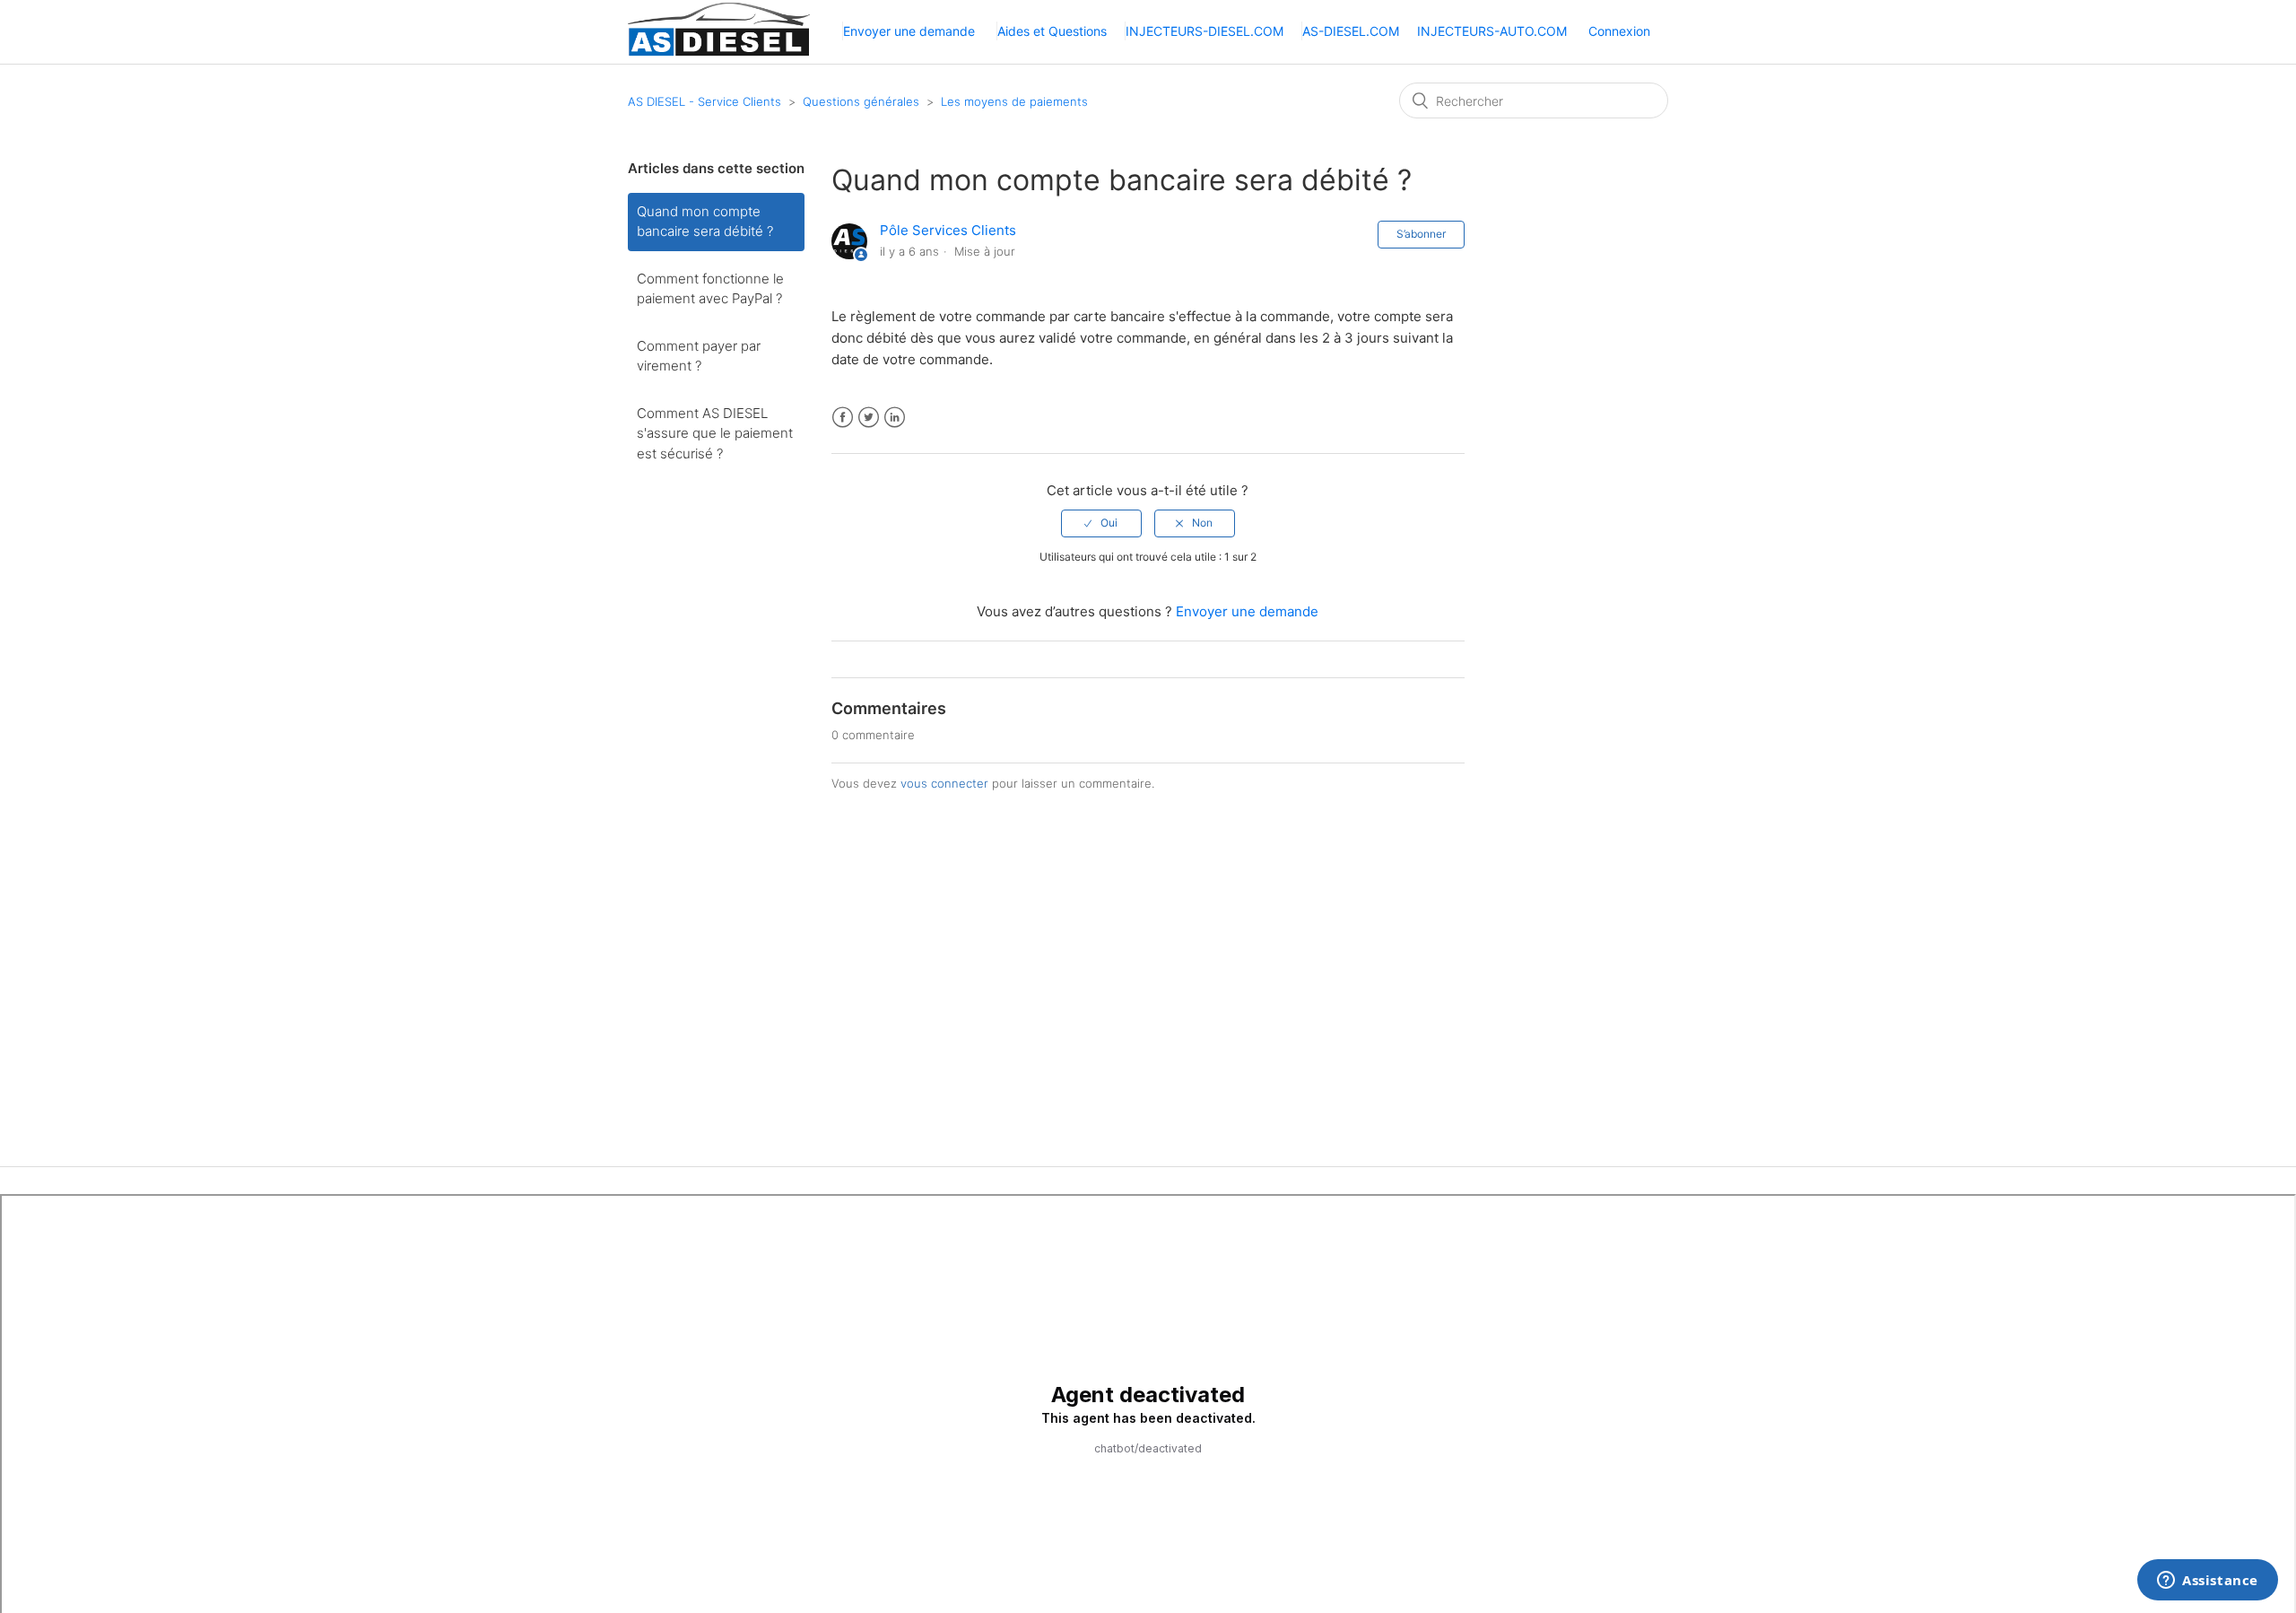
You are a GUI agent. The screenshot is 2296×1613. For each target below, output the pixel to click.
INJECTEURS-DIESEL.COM (1205, 31)
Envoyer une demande (909, 31)
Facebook (843, 418)
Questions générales (861, 101)
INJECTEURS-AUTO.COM (1492, 31)
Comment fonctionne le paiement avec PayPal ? (710, 289)
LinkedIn (895, 418)
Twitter (869, 418)
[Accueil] (719, 53)
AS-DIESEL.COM (1351, 31)
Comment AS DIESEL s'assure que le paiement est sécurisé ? (715, 433)
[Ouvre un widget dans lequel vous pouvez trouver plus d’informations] (2208, 1582)
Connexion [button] (1619, 31)
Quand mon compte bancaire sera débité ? (705, 222)
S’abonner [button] (1421, 234)
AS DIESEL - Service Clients (704, 101)
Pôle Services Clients (948, 230)
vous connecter (944, 783)
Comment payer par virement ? (699, 356)
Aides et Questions (1052, 31)
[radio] (1101, 523)
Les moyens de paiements (1014, 101)
